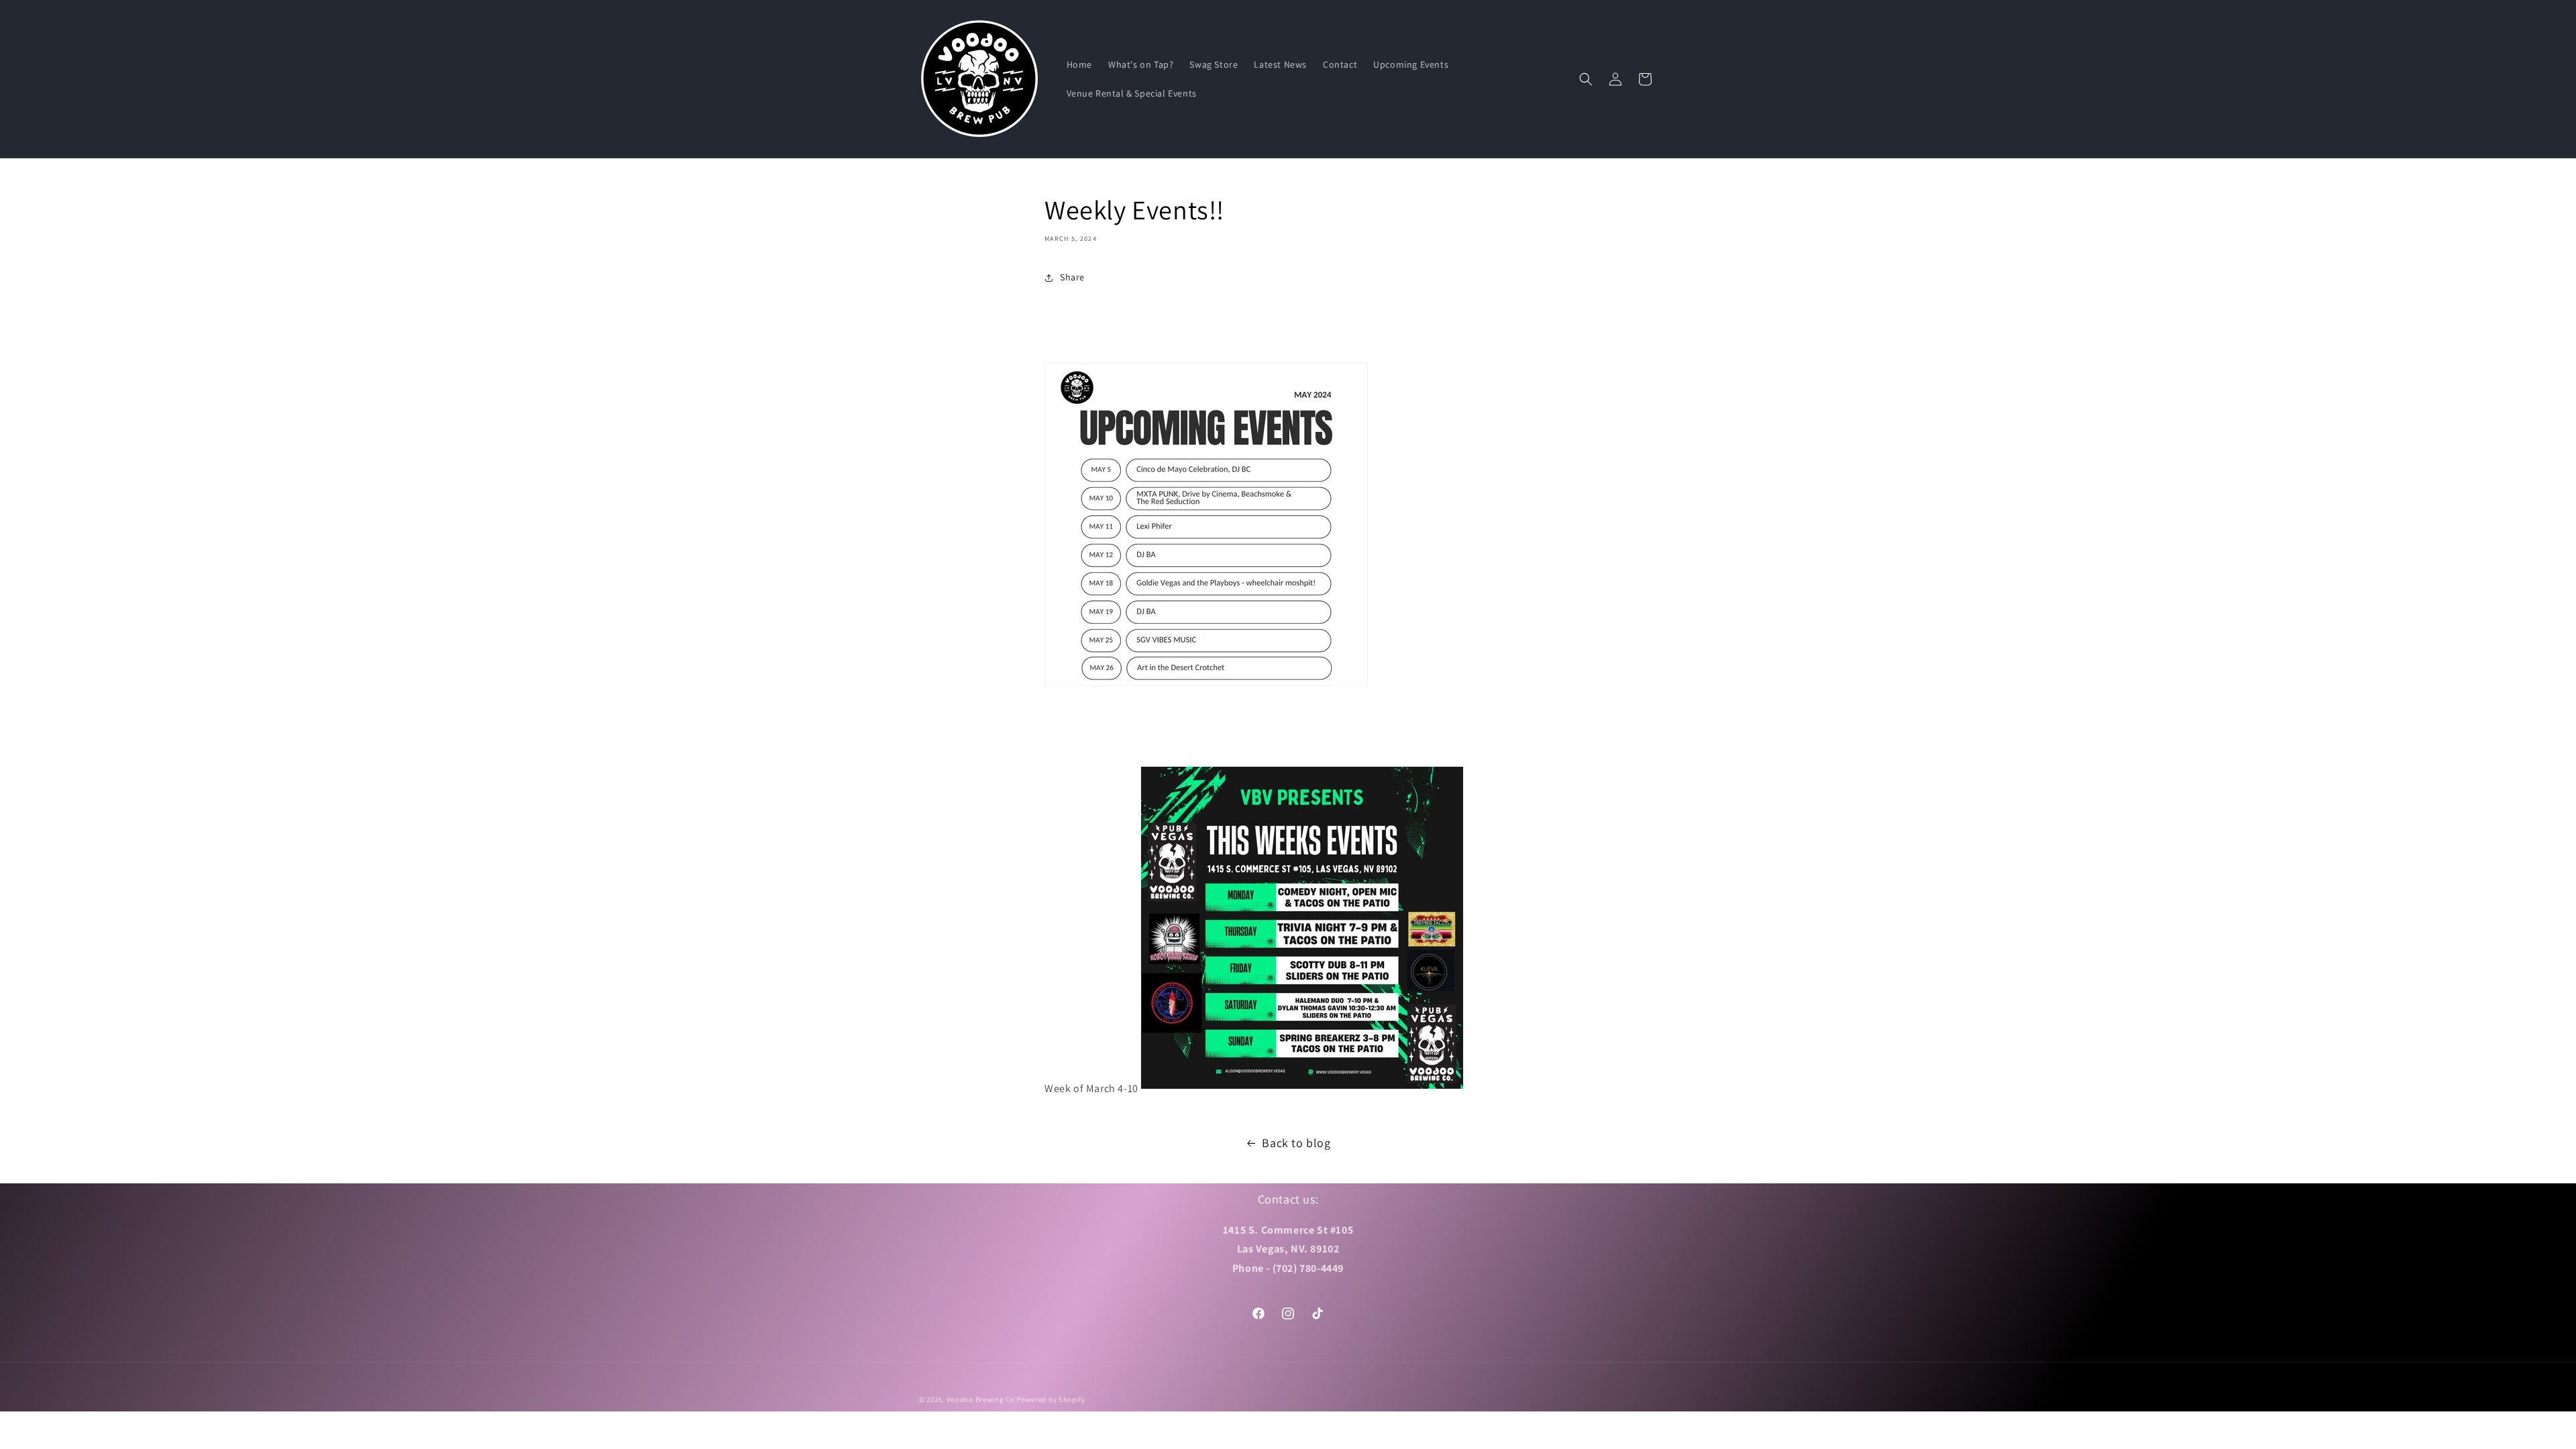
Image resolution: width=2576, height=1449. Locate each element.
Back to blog (1296, 1143)
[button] (1586, 79)
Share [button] (1072, 277)
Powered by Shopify (1051, 1399)
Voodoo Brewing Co (981, 1399)
